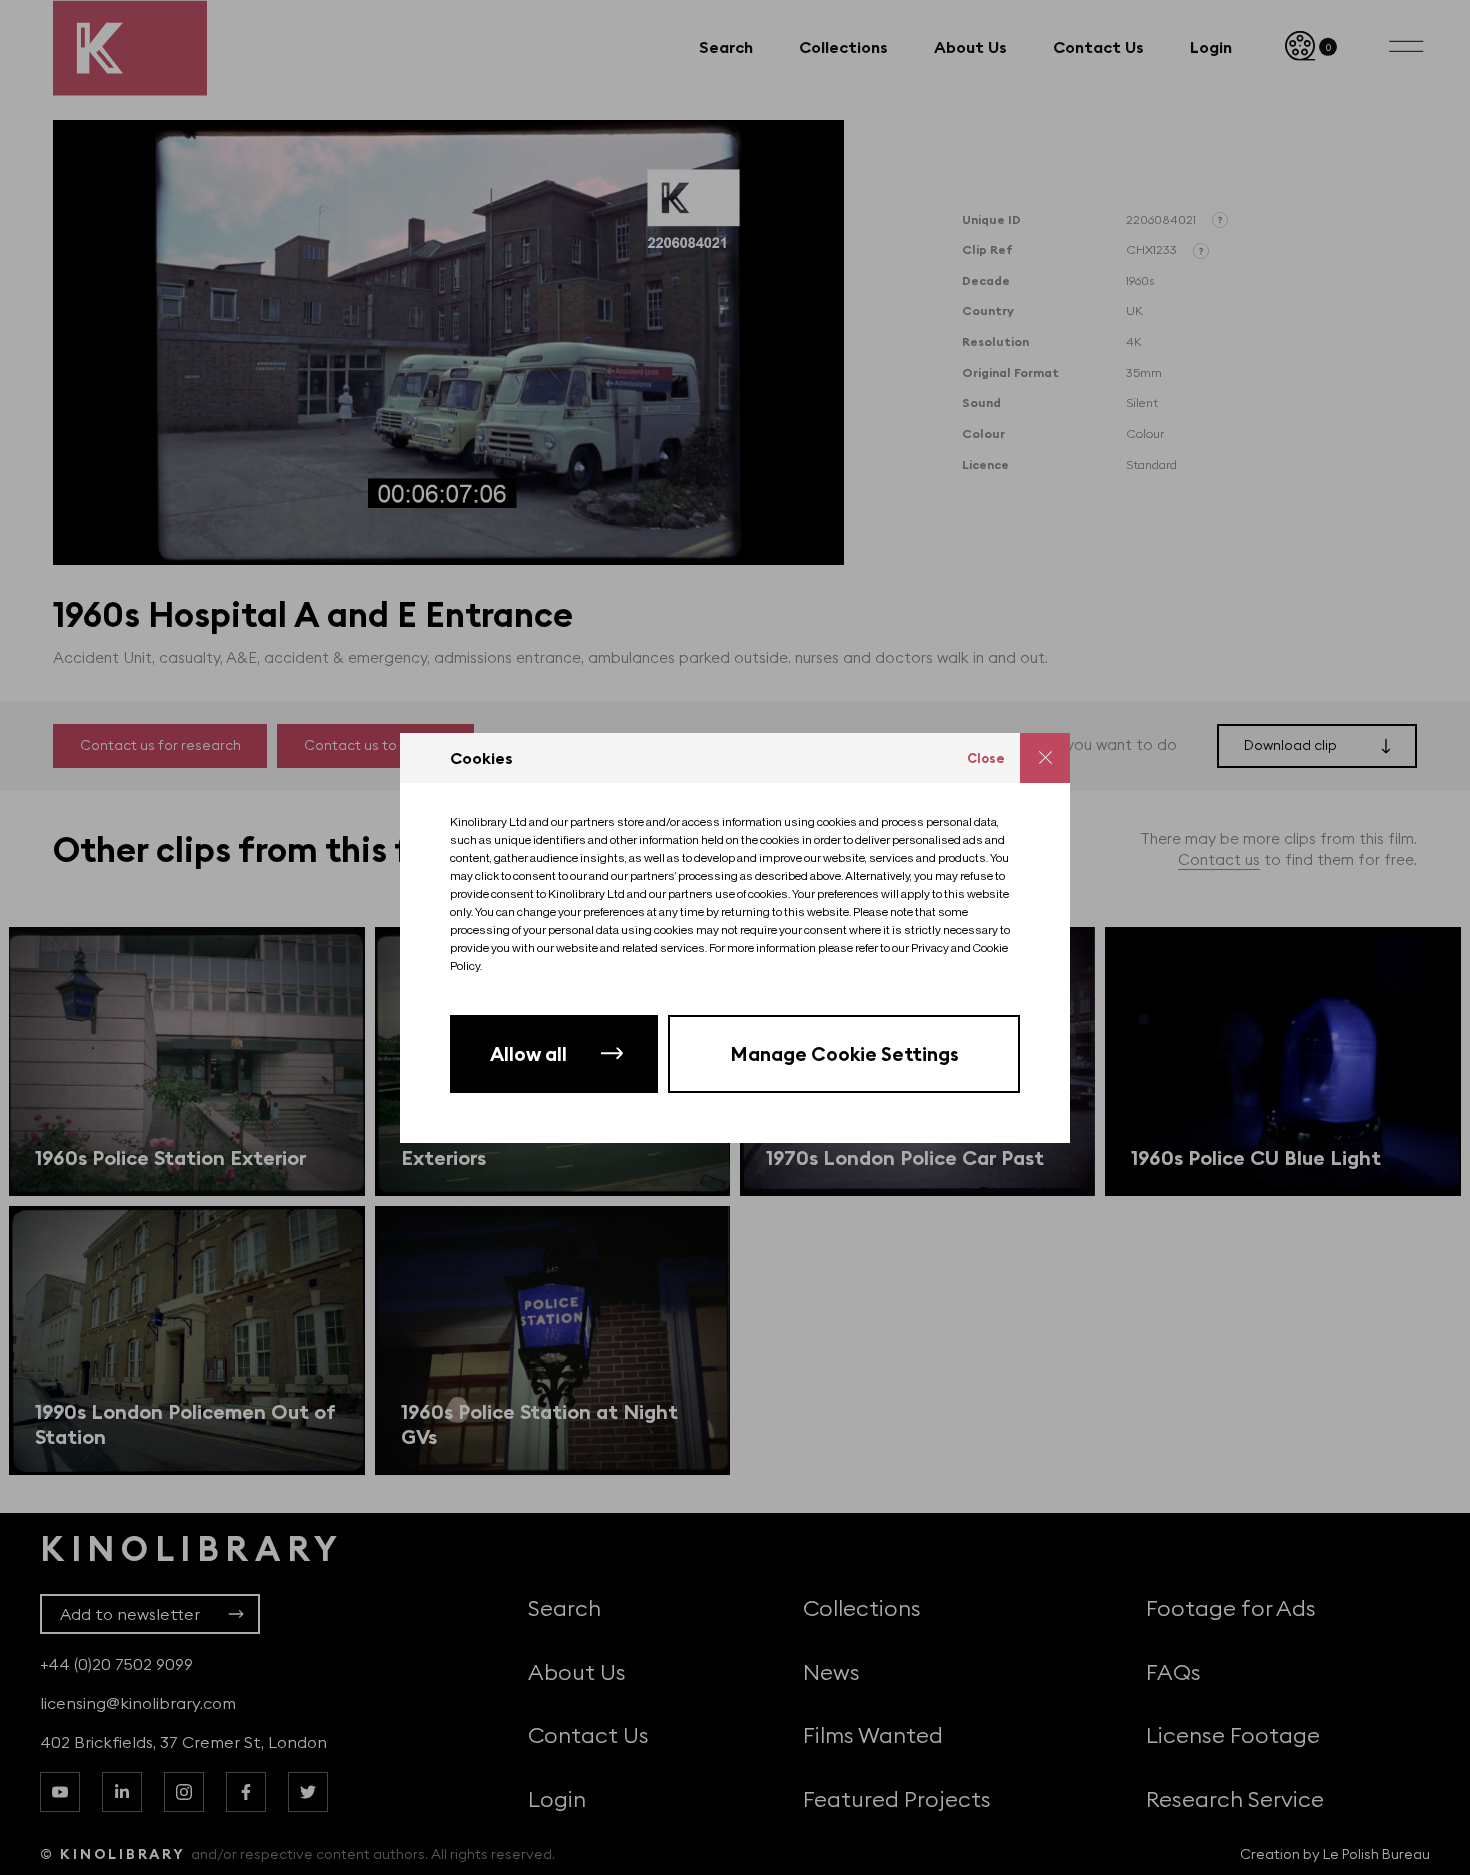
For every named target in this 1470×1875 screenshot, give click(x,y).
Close (986, 758)
